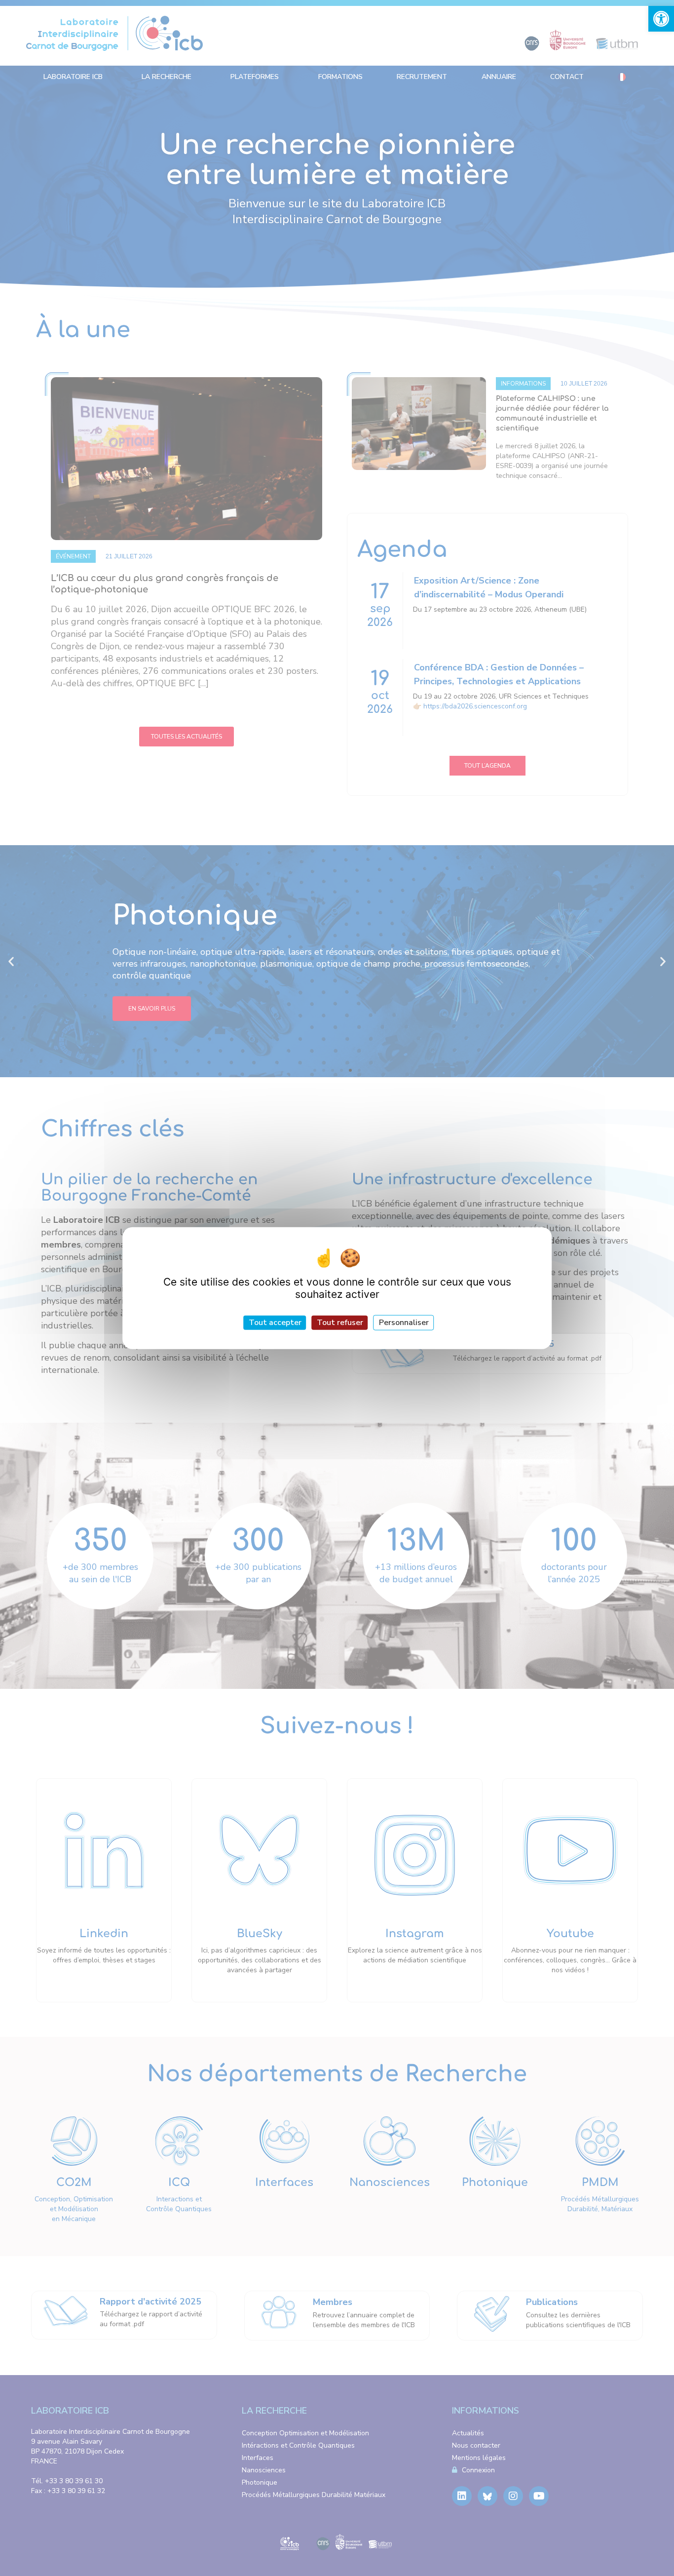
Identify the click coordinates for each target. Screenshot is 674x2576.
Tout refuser (340, 1322)
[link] (661, 19)
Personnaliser (404, 1322)
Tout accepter (275, 1322)
